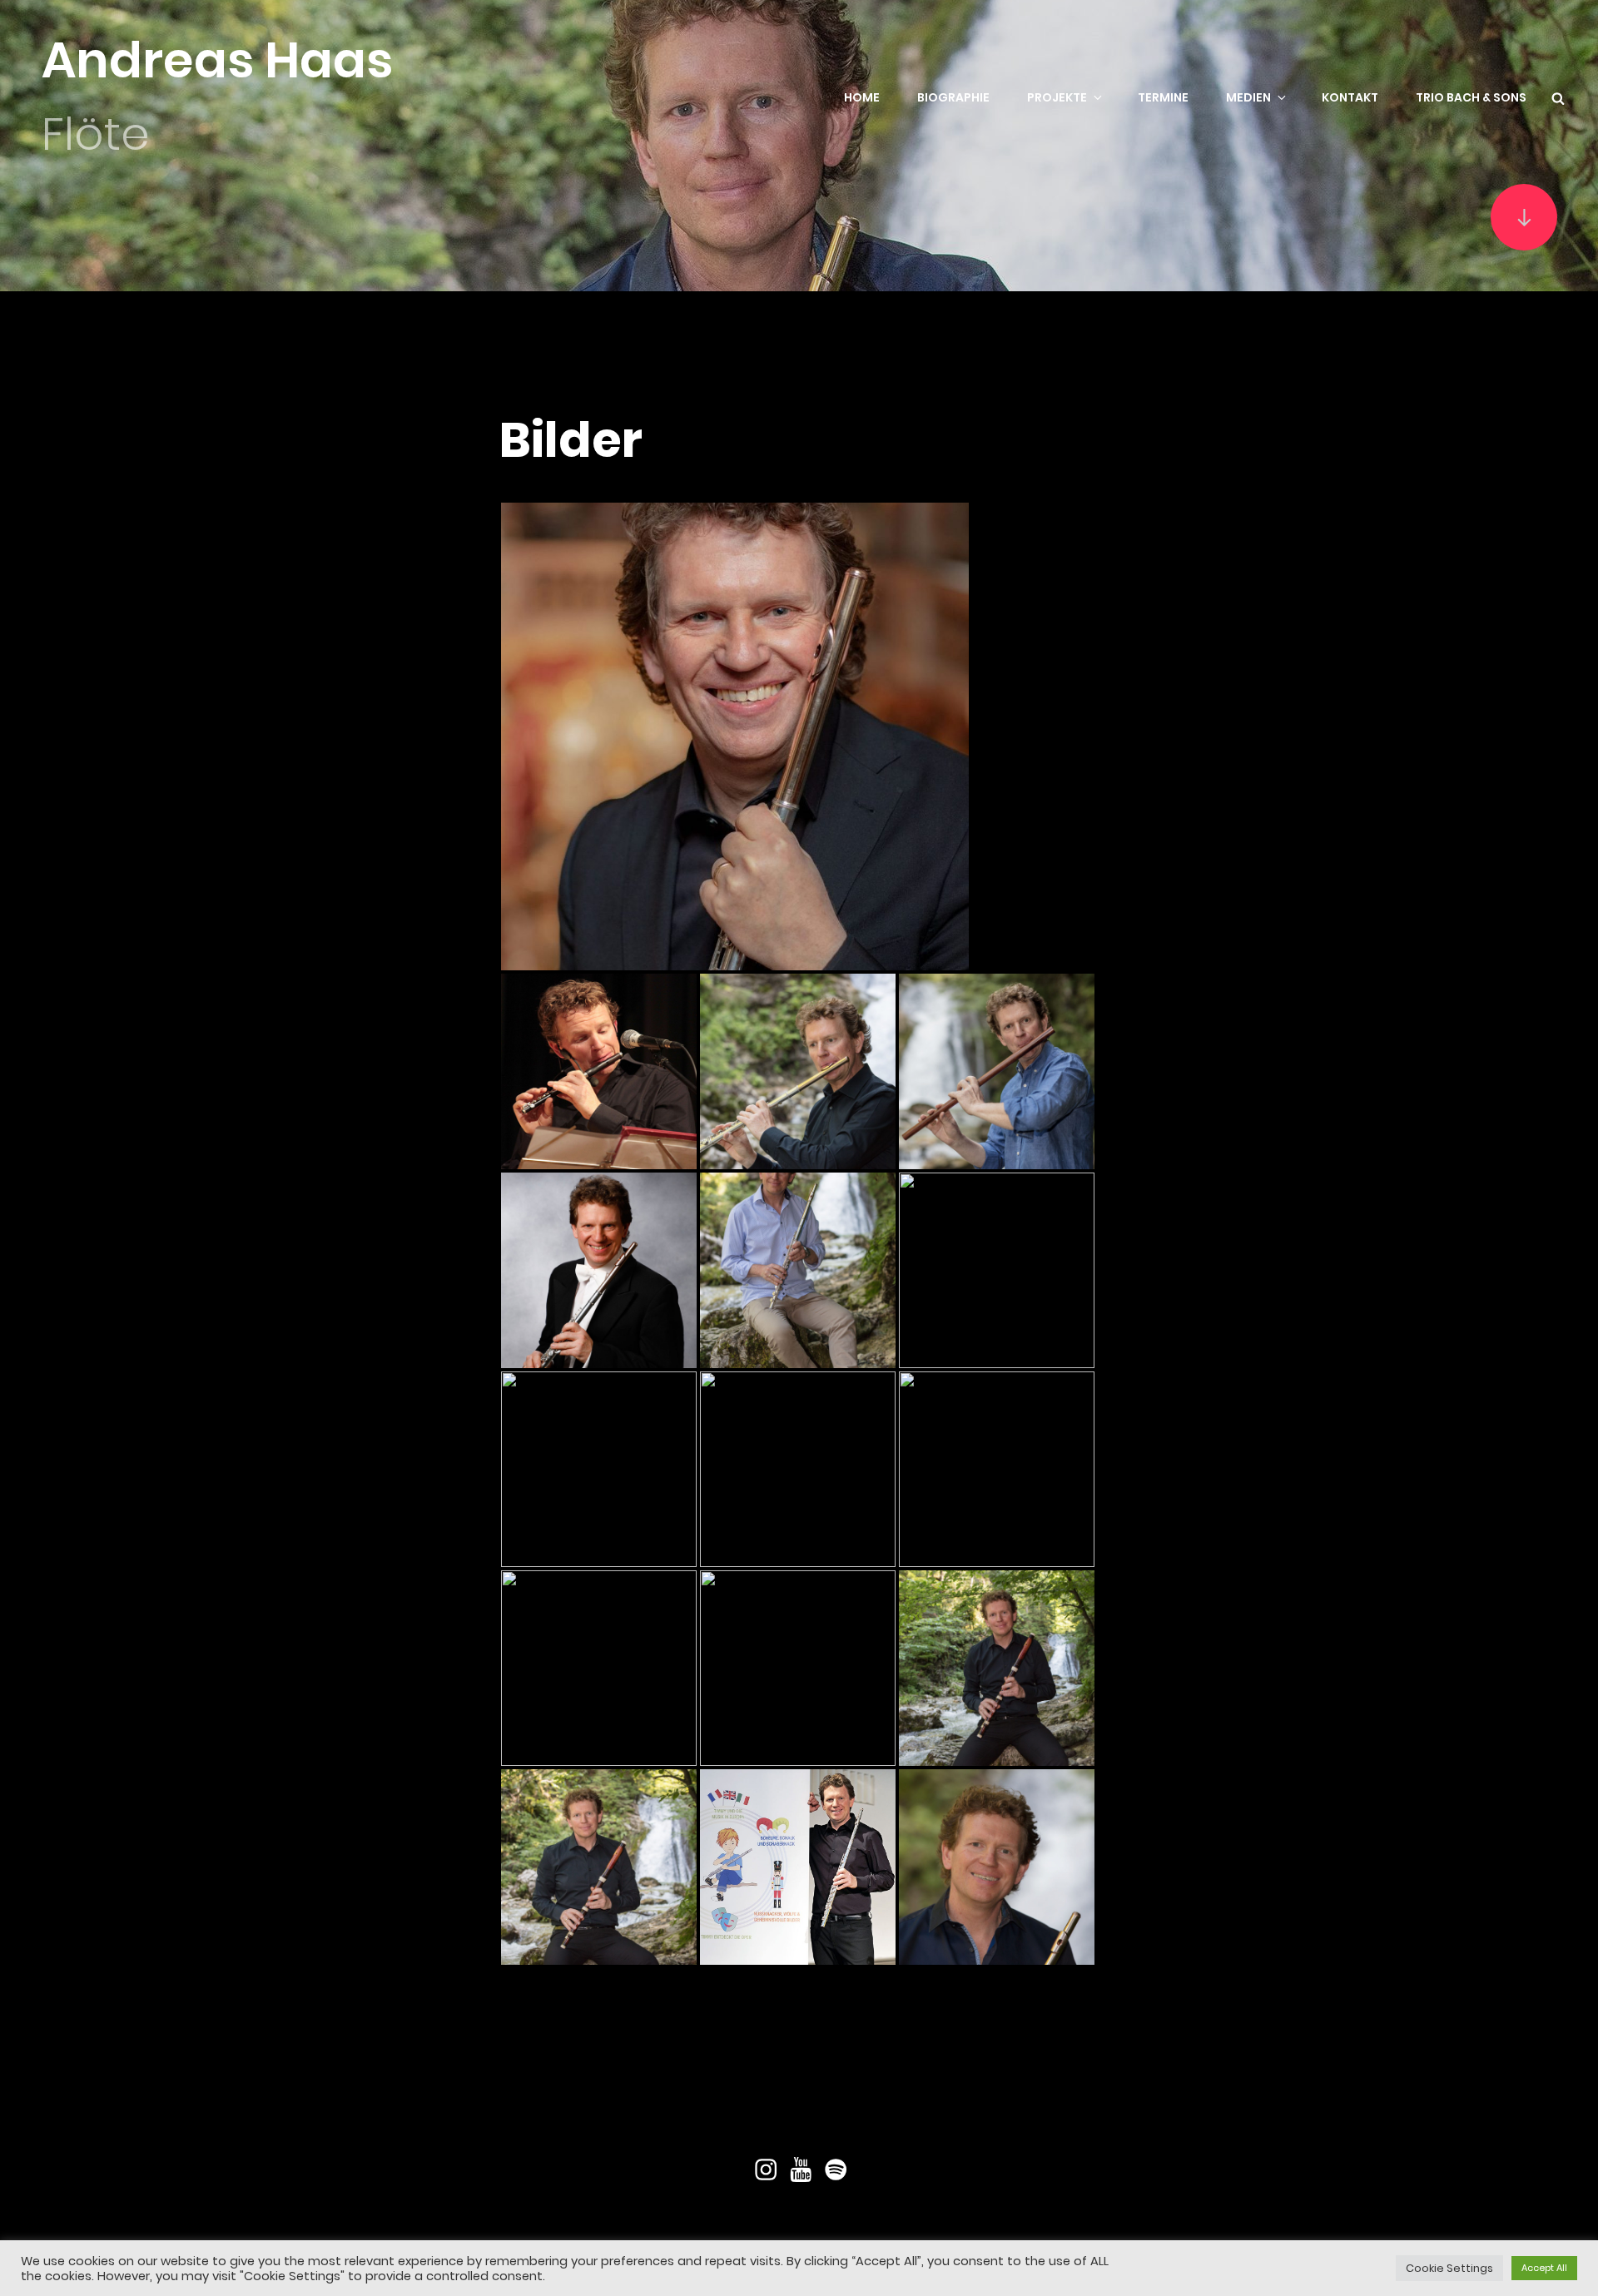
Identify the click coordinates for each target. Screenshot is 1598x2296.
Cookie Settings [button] (1449, 2268)
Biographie (953, 97)
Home (862, 97)
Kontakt (1350, 97)
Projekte (1057, 97)
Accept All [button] (1544, 2268)
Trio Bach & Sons (1471, 97)
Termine (1163, 97)
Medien (1248, 97)
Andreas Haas (217, 60)
